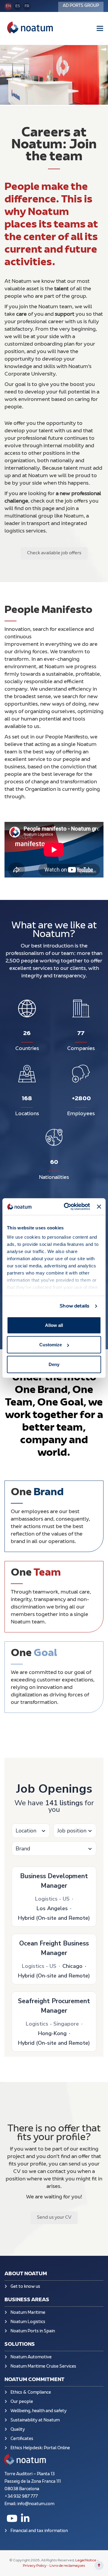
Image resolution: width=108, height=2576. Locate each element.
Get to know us (25, 2287)
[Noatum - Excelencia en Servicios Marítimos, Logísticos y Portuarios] (30, 28)
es (18, 6)
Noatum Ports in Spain (33, 2331)
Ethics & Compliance (31, 2393)
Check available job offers (54, 553)
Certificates (22, 2439)
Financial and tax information (39, 2531)
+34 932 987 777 (21, 2497)
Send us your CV (54, 2218)
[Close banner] (99, 1207)
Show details (75, 1306)
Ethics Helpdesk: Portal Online (40, 2448)
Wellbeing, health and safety (39, 2411)
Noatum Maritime (28, 2313)
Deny (54, 1364)
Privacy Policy (35, 2566)
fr (27, 6)
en (8, 6)
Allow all (54, 1325)
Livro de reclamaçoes (67, 2566)
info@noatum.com (36, 2504)
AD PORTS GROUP (81, 6)
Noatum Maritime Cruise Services (43, 2367)
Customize (51, 1345)
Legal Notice (86, 2560)
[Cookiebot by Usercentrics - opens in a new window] (67, 1207)
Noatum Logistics (28, 2322)
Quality (18, 2430)
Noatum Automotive (31, 2357)
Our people (22, 2402)
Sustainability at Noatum (35, 2420)
